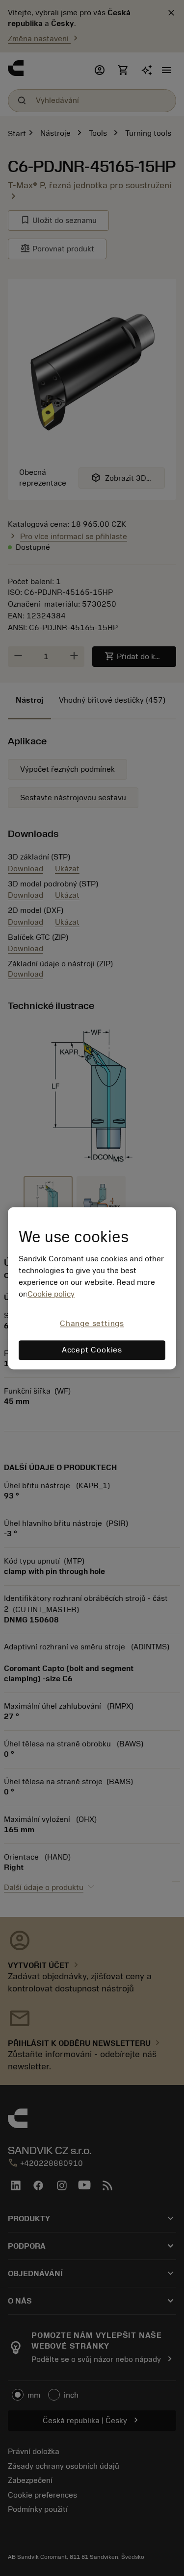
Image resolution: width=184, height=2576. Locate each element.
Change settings (92, 1324)
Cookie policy (51, 1295)
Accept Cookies (92, 1350)
